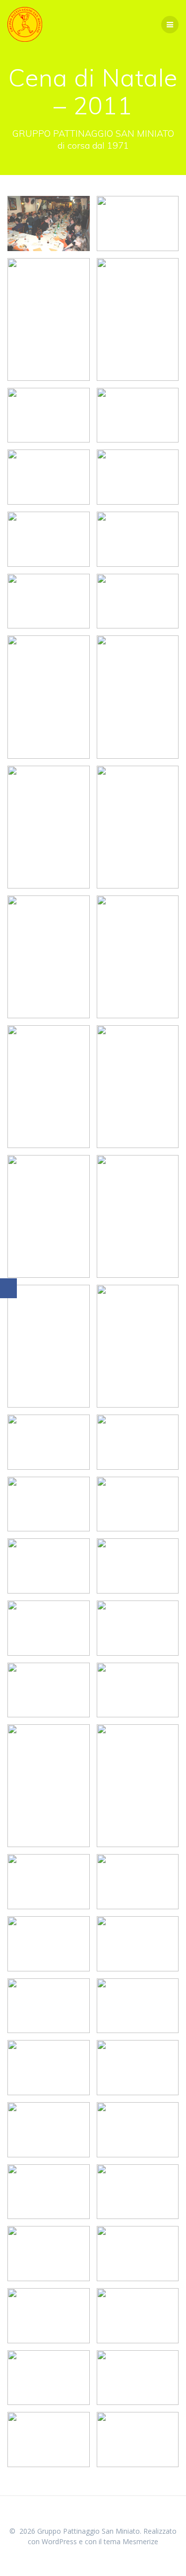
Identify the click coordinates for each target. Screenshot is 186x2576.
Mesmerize (140, 2541)
